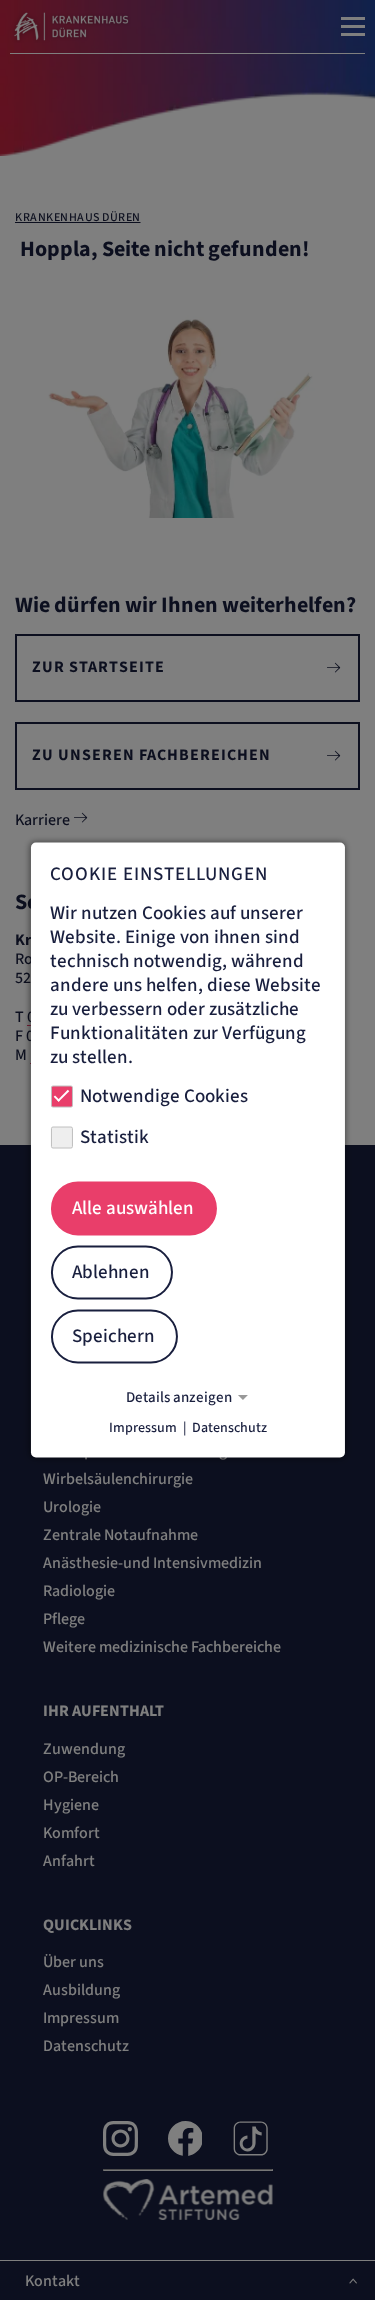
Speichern (113, 1335)
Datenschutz (229, 1428)
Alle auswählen (133, 1207)
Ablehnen (111, 1271)
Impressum (143, 1428)
